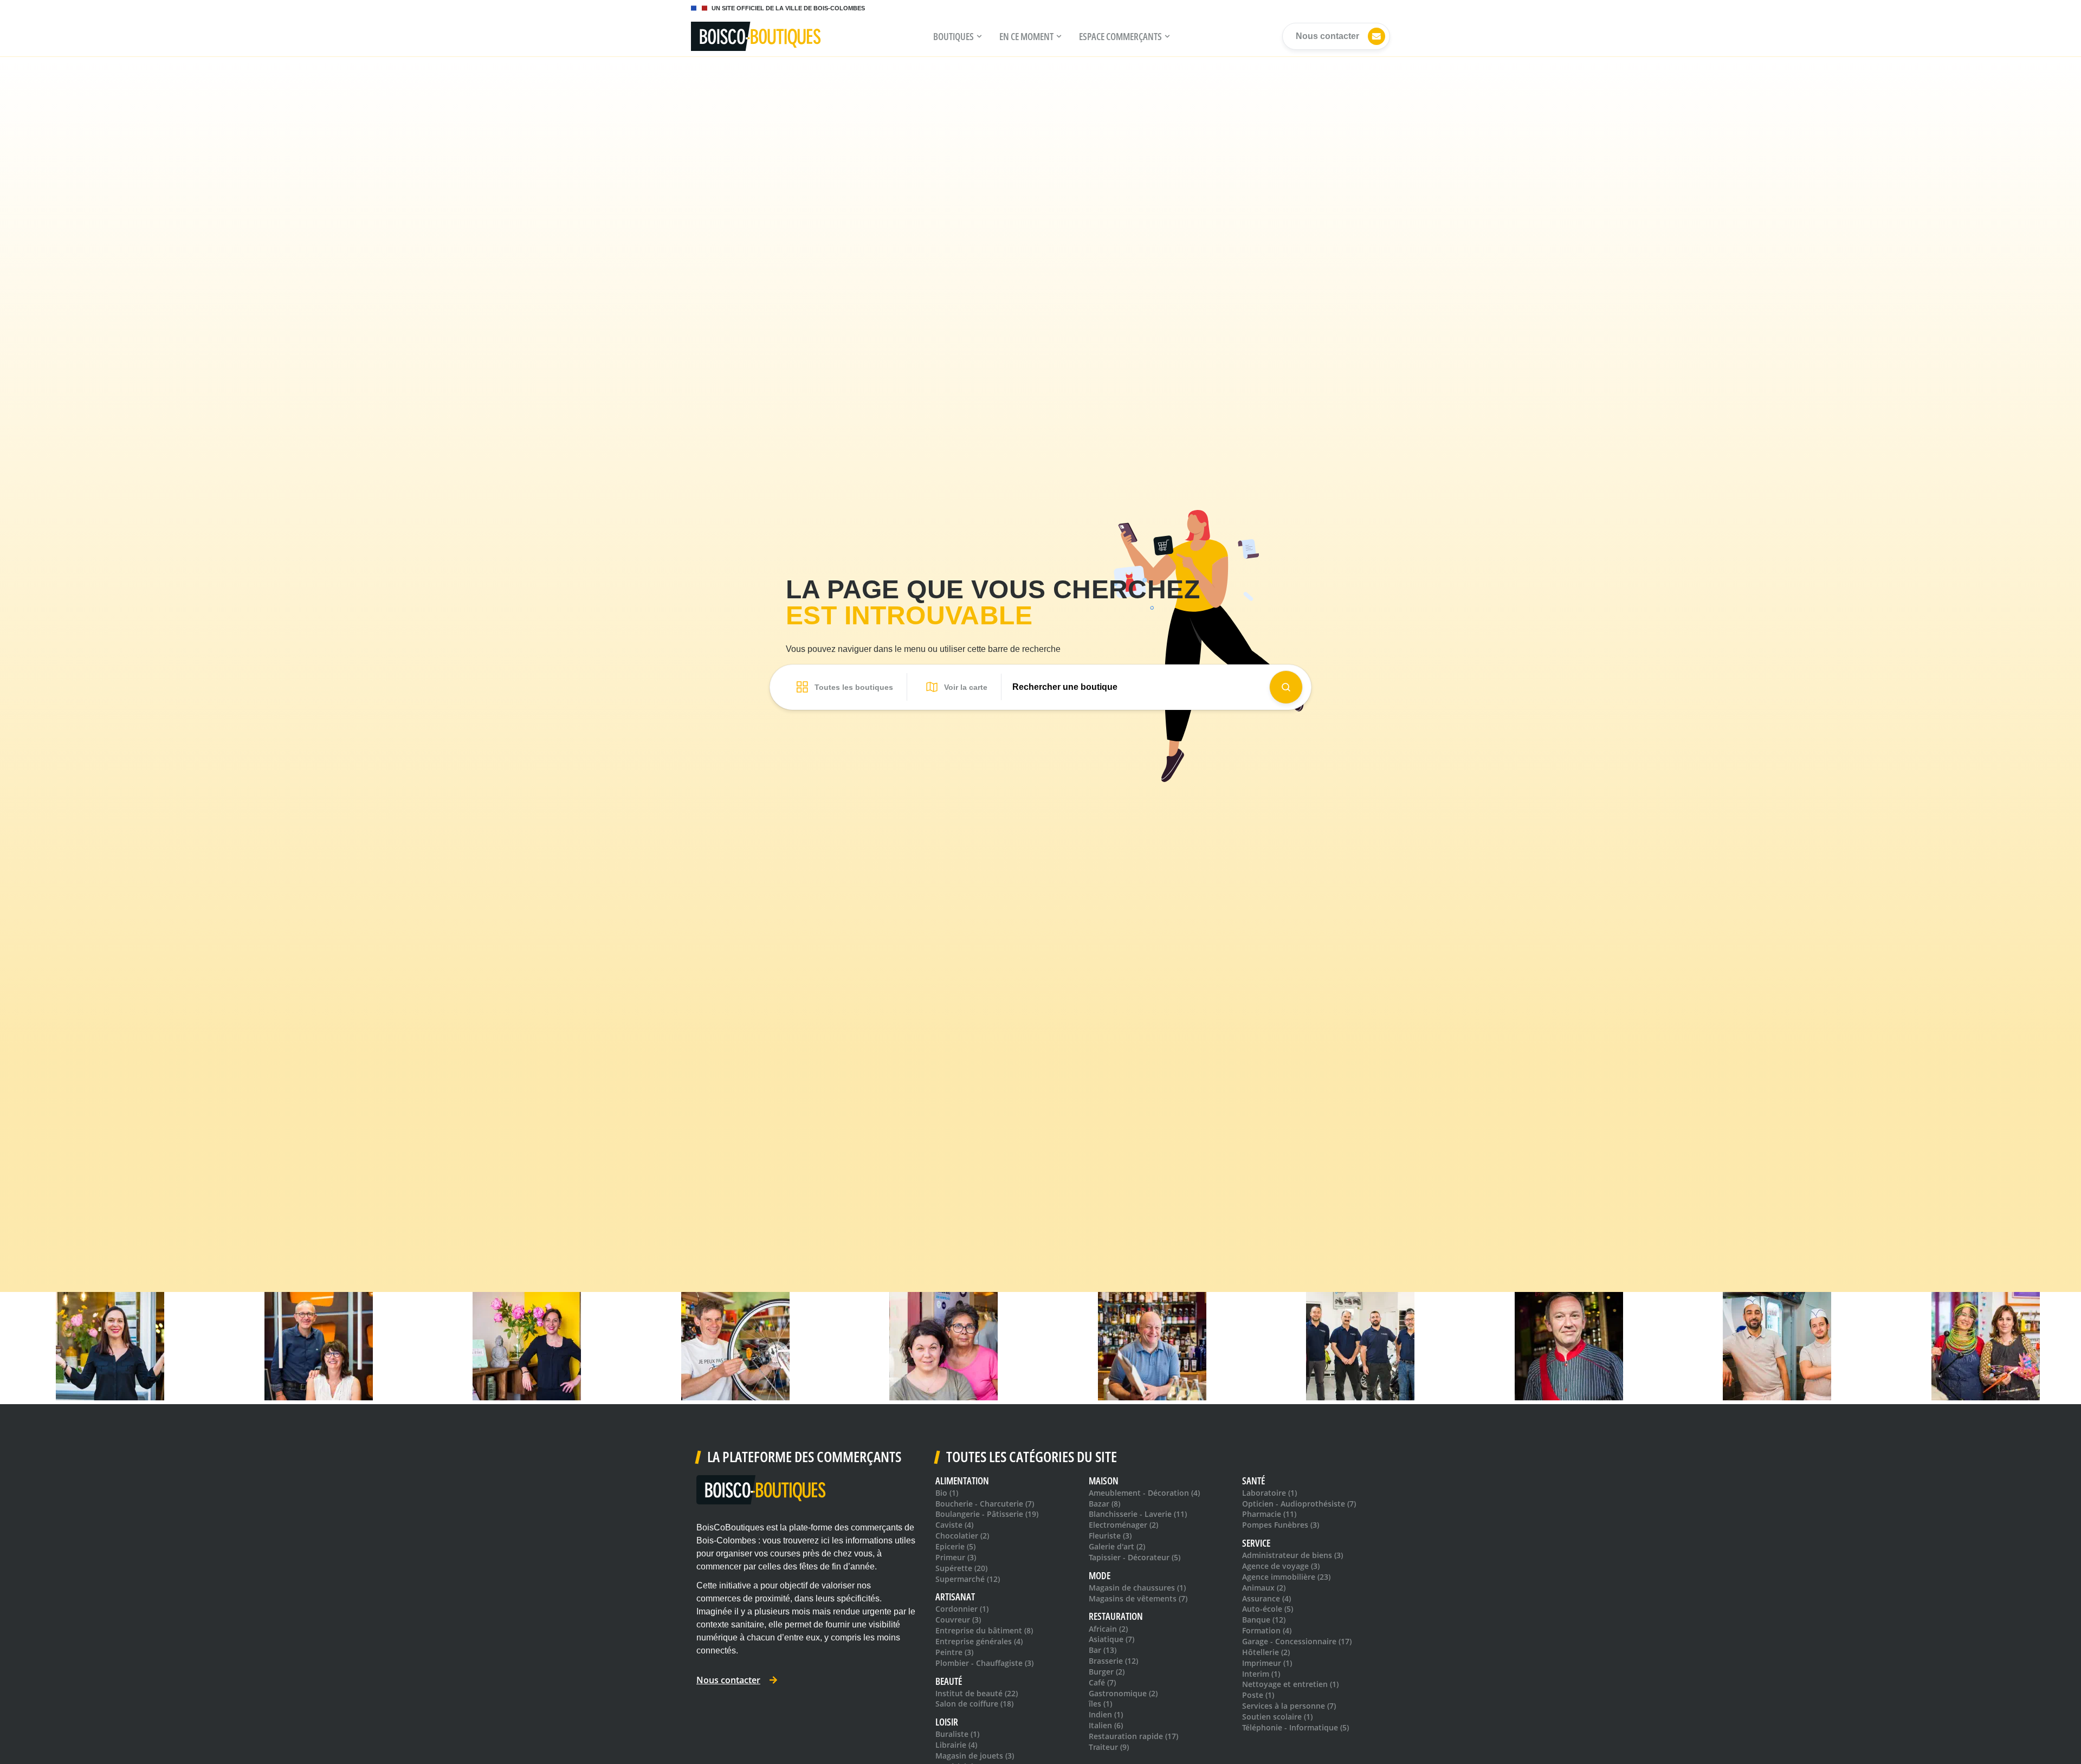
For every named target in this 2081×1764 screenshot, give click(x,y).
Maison (1104, 1481)
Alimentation (962, 1481)
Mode (1100, 1576)
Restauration (1116, 1616)
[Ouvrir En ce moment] (1059, 36)
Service (1256, 1543)
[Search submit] (1286, 687)
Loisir (947, 1722)
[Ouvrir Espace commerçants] (1167, 36)
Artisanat (955, 1597)
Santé (1253, 1481)
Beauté (949, 1681)
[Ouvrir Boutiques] (979, 36)
